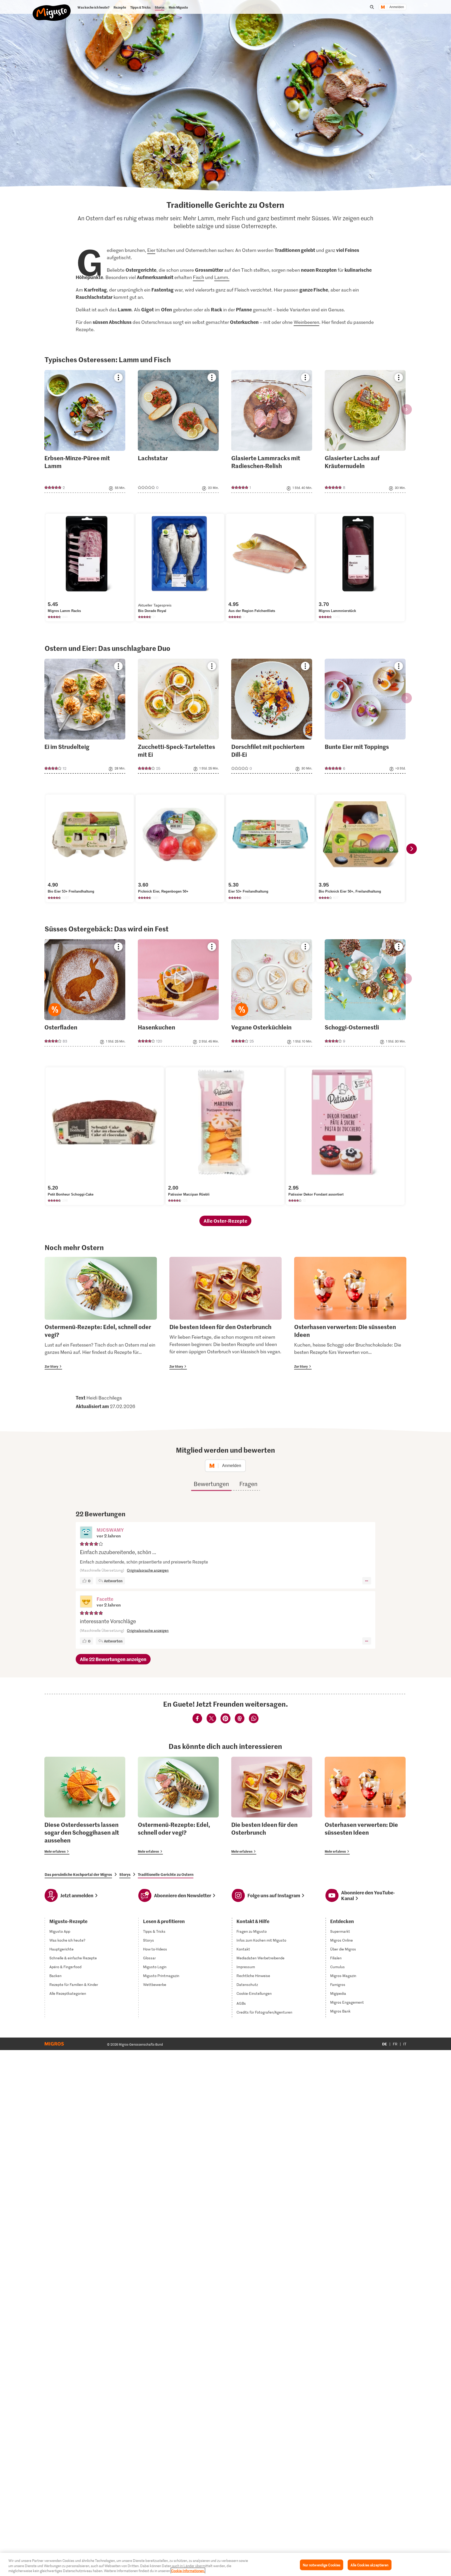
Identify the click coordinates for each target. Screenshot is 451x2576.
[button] (86, 1533)
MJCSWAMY (110, 1530)
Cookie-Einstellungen (254, 1993)
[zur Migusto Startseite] (52, 8)
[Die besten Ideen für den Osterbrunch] (225, 1313)
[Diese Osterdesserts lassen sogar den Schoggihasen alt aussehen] (85, 1806)
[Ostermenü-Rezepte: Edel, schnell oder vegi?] (101, 1313)
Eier (151, 250)
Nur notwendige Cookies (322, 2565)
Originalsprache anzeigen (148, 1570)
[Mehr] (367, 1581)
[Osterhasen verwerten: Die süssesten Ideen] (350, 1313)
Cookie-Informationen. (188, 2571)
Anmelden (397, 7)
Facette (105, 1599)
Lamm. (222, 277)
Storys (125, 1874)
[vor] (407, 409)
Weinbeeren (306, 322)
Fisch (198, 277)
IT (405, 2044)
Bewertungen (211, 1484)
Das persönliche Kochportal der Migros (78, 1874)
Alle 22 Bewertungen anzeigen (113, 1659)
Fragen (248, 1484)
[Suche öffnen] (372, 7)
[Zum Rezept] (85, 431)
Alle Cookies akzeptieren (369, 2565)
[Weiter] (412, 849)
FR (395, 2044)
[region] (225, 2564)
